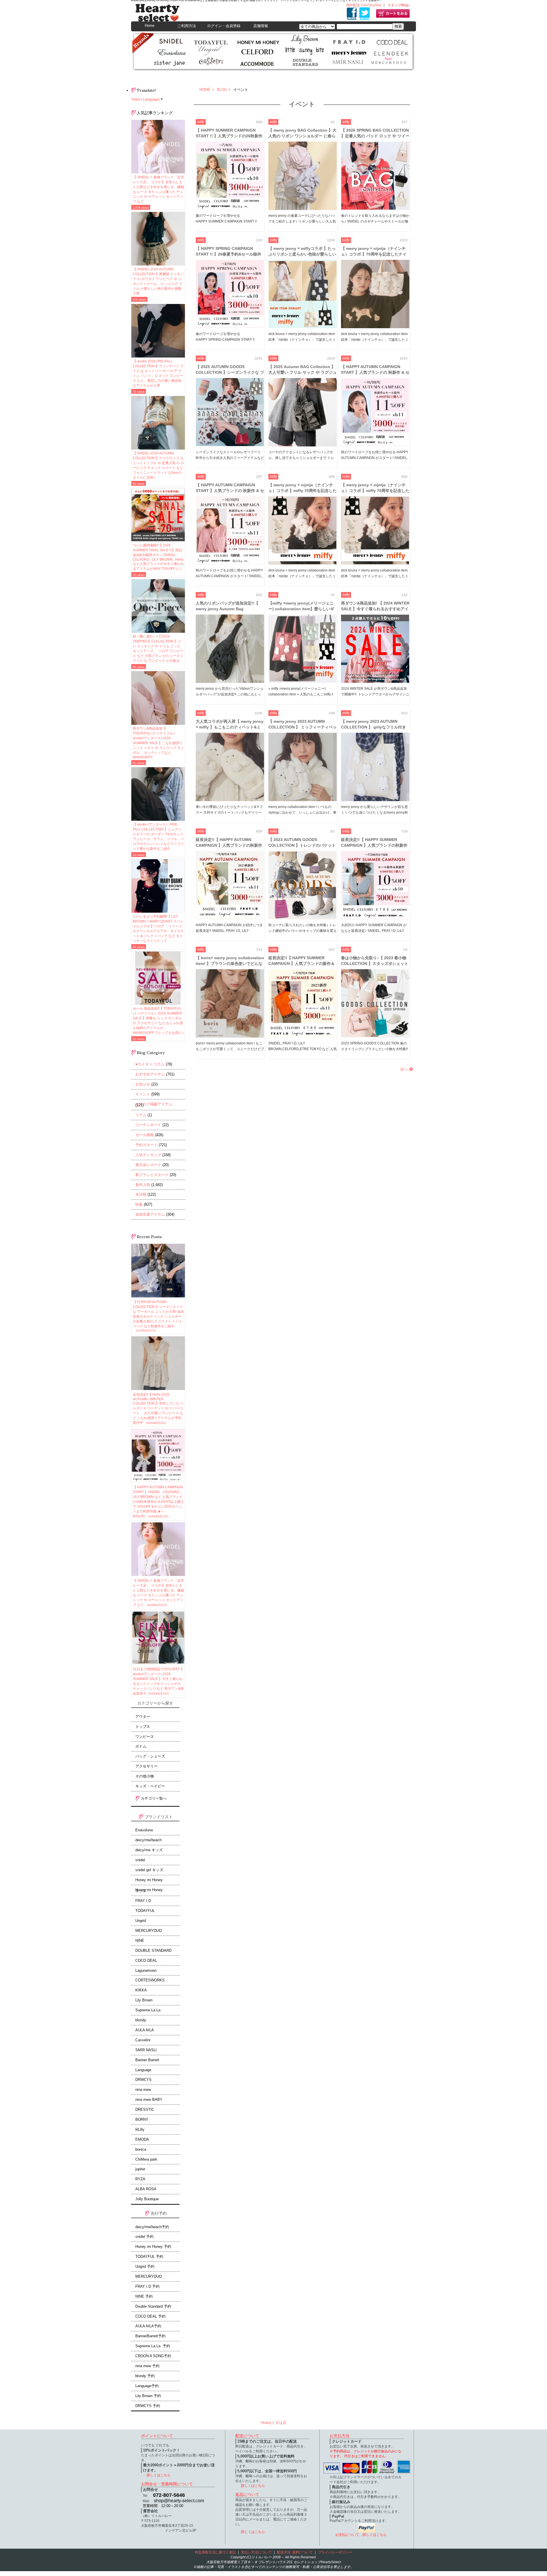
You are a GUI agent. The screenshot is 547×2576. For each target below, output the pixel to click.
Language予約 (147, 2386)
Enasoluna (144, 1830)
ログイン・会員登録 (224, 26)
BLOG (221, 90)
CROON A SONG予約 (153, 2356)
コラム (141, 1115)
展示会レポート (148, 1165)
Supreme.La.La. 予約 (153, 2346)
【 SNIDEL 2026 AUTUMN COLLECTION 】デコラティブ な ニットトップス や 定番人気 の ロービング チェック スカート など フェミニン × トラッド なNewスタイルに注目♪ (158, 465)
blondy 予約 (145, 2376)
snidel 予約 (144, 2237)
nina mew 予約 (147, 2366)
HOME (205, 90)
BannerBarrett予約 (150, 2336)
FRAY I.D (143, 1901)
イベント (143, 1094)
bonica (141, 2150)
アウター (143, 1717)
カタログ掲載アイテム (154, 1104)
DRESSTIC (145, 2110)
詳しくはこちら (159, 2475)
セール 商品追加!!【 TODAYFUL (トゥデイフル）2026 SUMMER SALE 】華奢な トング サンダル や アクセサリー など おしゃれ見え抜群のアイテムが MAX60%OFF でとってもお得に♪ (158, 1021)
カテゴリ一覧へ (153, 1798)
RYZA (140, 2179)
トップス (143, 1727)
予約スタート (146, 1145)
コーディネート (148, 1125)
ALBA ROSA (146, 2189)
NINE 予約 (144, 2297)
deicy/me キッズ (149, 1850)
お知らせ (143, 1084)
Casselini (143, 2040)
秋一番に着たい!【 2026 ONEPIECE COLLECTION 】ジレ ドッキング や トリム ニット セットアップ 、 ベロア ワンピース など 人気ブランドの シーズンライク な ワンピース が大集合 (158, 649)
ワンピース (145, 1737)
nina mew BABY (149, 2100)
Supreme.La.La (148, 2010)
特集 (139, 1204)
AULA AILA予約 (148, 2326)
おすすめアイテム (150, 1074)
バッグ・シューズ (150, 1756)
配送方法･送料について (295, 2552)
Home (150, 25)
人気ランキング (148, 1155)
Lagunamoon (146, 1971)
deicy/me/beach (148, 1840)
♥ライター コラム (150, 1064)
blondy (141, 2020)
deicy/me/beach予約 (152, 2227)
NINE (140, 1941)
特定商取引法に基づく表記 (215, 2552)
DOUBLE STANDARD (153, 1951)
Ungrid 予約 (145, 2267)
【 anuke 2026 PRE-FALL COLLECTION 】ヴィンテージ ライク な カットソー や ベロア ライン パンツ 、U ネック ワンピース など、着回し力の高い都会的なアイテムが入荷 (158, 373)
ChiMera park (146, 2159)
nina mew (143, 2090)
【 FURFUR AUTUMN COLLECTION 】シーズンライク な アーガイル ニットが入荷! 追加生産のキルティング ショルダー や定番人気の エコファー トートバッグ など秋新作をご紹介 (158, 1316)
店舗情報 (261, 26)
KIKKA (141, 1990)
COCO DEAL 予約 (150, 2316)
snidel (140, 1860)
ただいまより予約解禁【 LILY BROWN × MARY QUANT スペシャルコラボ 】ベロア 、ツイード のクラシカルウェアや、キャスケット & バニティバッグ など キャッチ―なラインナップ (158, 929)
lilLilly (140, 2130)
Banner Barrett (147, 2060)
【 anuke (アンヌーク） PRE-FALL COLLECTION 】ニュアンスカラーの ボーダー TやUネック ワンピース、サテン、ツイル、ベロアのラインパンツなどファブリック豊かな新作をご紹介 (158, 837)
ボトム (141, 1746)
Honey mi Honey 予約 (153, 2247)
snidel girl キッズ (149, 1870)
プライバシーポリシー (335, 2552)
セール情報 (145, 1135)
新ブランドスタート (152, 1175)
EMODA (142, 2140)
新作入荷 (143, 1185)
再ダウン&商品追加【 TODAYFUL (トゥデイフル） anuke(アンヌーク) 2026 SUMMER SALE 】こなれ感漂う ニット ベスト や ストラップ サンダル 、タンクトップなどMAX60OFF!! (158, 743)
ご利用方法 (187, 26)
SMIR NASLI (146, 2050)
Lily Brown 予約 (148, 2396)
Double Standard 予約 (153, 2306)
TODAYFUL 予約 (149, 2257)
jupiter (140, 2169)
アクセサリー (146, 1766)
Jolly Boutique (147, 2199)
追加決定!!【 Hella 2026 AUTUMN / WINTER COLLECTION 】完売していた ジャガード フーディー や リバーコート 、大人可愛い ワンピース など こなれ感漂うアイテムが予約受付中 (158, 1409)
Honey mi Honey (149, 1880)
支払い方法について (256, 2552)
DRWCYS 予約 (148, 2406)
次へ (404, 1069)
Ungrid (141, 1921)
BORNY (142, 2120)
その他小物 (145, 1776)
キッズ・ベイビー (150, 1786)
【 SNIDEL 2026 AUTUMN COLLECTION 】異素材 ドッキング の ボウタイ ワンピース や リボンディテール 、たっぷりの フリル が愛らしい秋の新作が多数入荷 (158, 281)
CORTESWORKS (150, 1980)
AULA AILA (145, 2030)
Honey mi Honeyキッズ (149, 1891)
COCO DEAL (146, 1961)
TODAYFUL (145, 1911)
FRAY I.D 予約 (147, 2287)
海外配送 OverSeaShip (364, 5)
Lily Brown (144, 2000)
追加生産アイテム (150, 1214)
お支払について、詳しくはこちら (361, 2535)
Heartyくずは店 (273, 2423)
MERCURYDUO (149, 1931)
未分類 (141, 1194)
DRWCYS (143, 2080)
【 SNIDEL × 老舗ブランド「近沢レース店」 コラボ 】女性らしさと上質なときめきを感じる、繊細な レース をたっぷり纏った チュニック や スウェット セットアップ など (158, 189)
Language (143, 2070)
